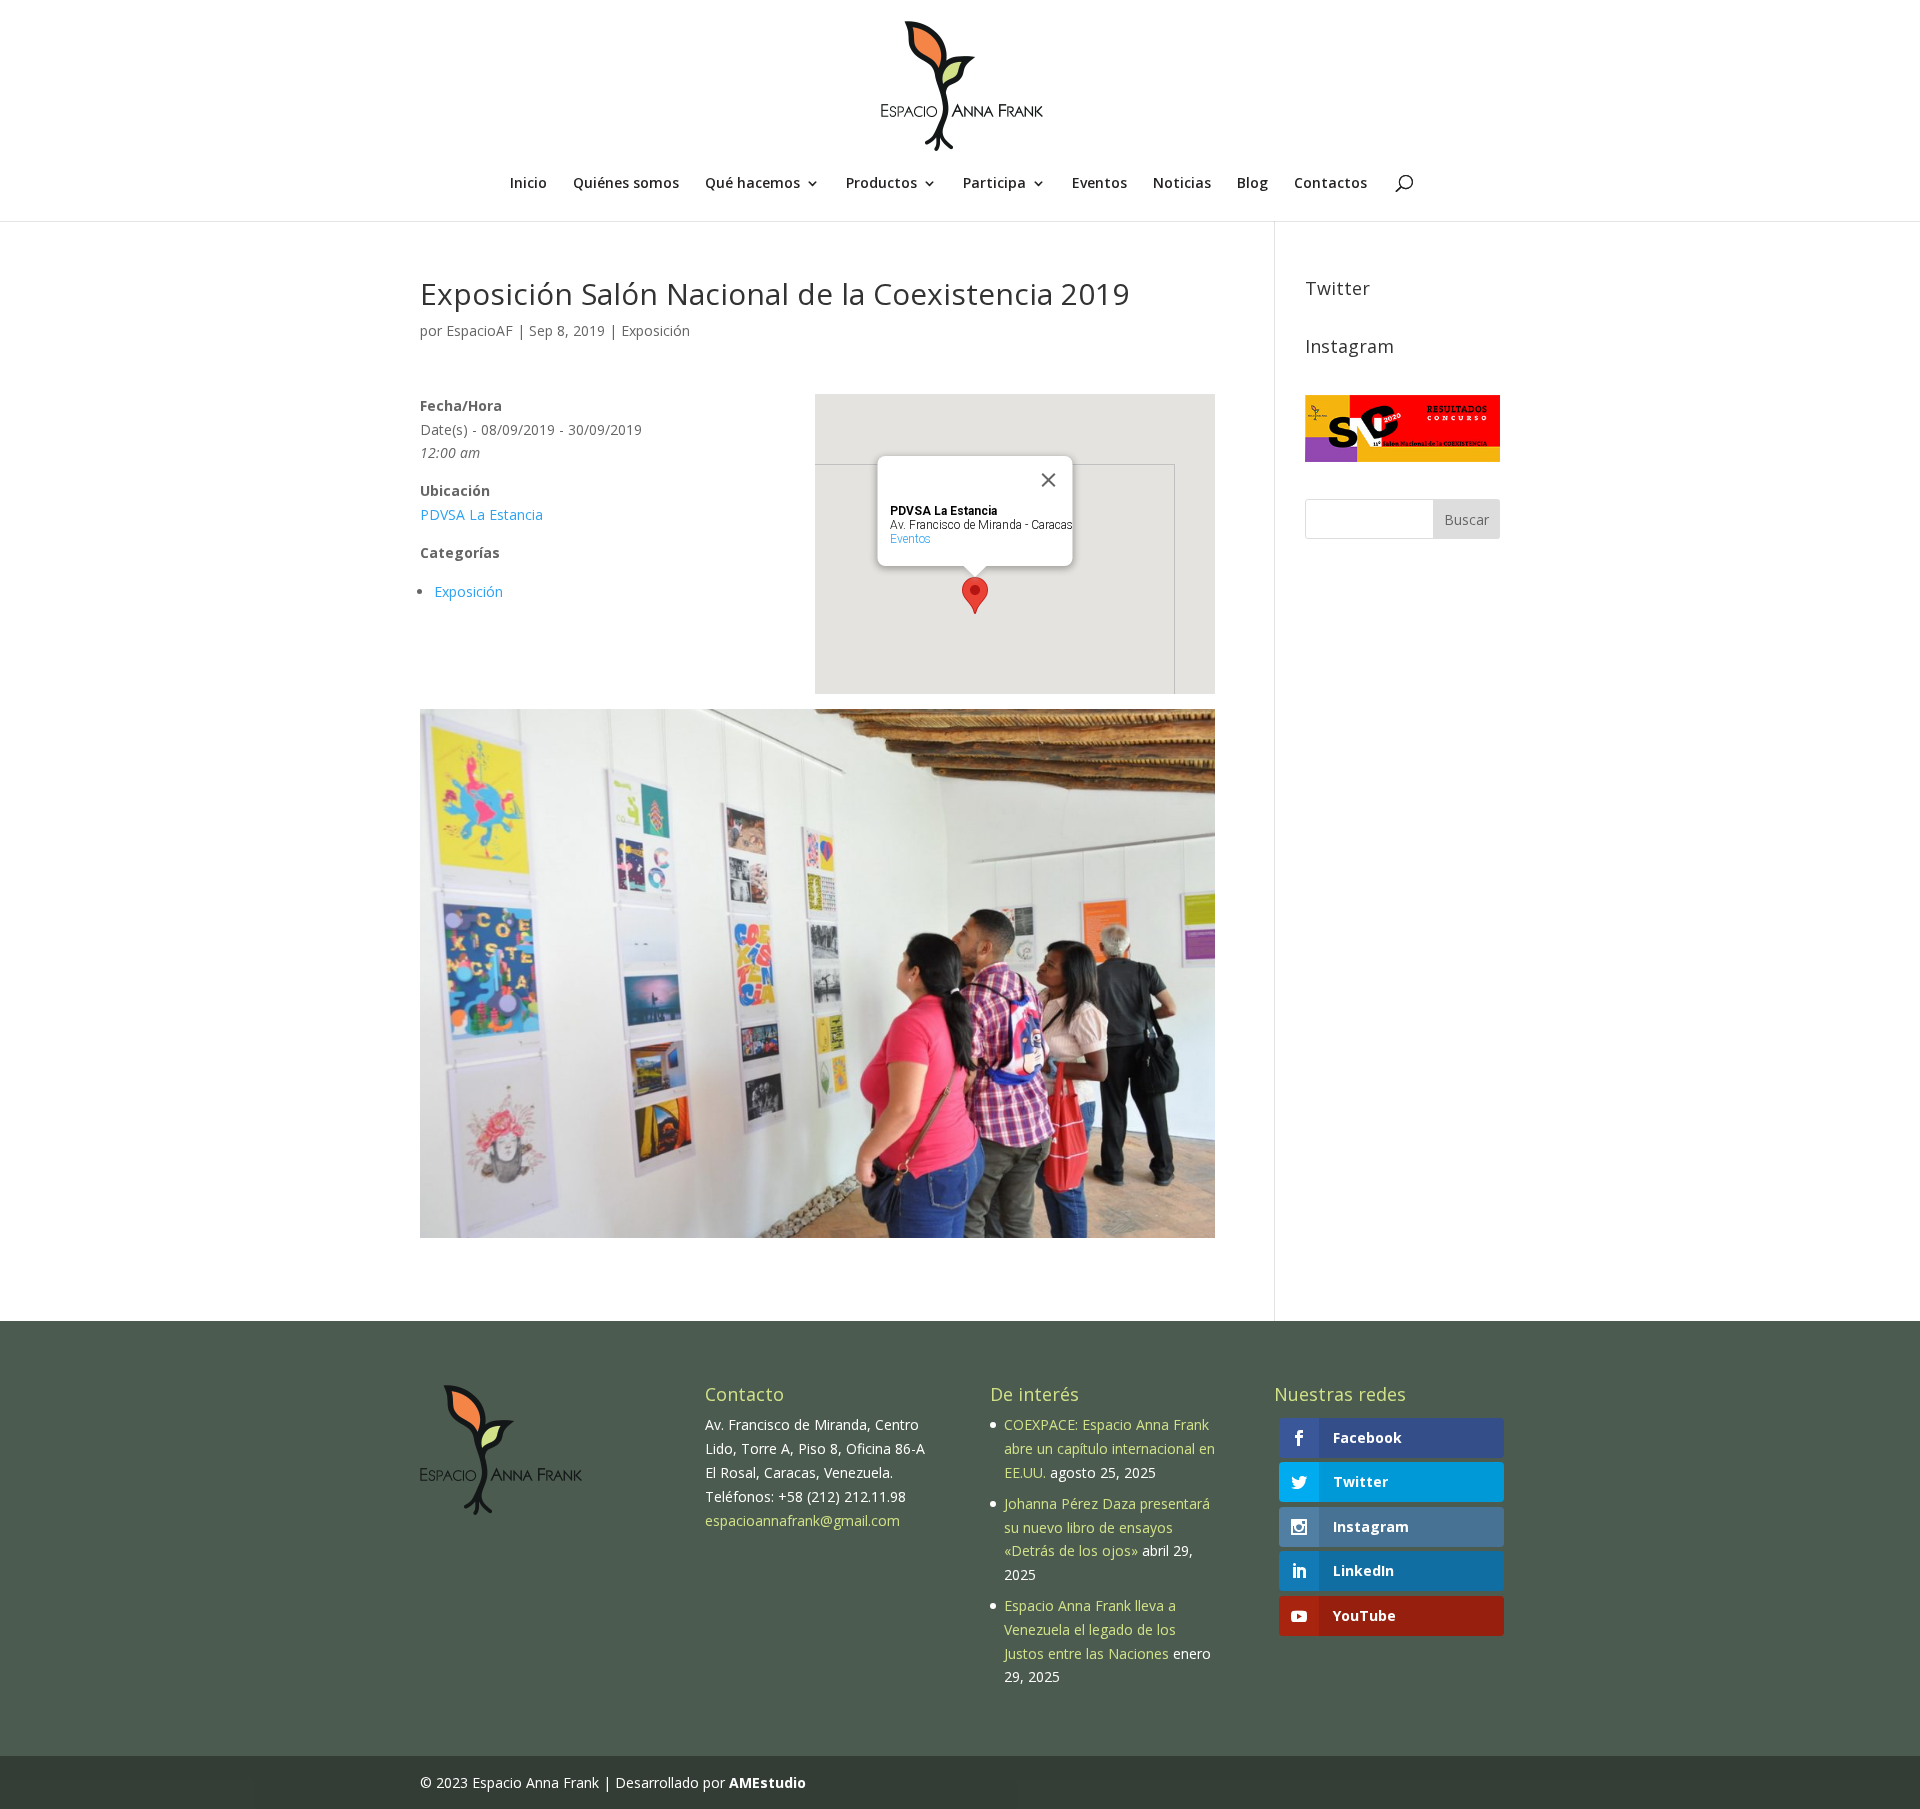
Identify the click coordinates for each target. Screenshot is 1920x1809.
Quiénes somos (626, 184)
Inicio (528, 184)
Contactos (1330, 184)
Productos (881, 184)
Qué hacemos (752, 184)
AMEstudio (767, 1782)
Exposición (655, 330)
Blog (1252, 184)
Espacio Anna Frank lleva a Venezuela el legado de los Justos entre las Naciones (1090, 1629)
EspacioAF (479, 330)
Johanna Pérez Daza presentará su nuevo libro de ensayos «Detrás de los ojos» (1107, 1527)
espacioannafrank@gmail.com (802, 1520)
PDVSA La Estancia (481, 514)
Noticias (1182, 184)
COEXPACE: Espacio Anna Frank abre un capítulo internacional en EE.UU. (1109, 1448)
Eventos (1099, 184)
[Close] (1049, 480)
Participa (994, 184)
